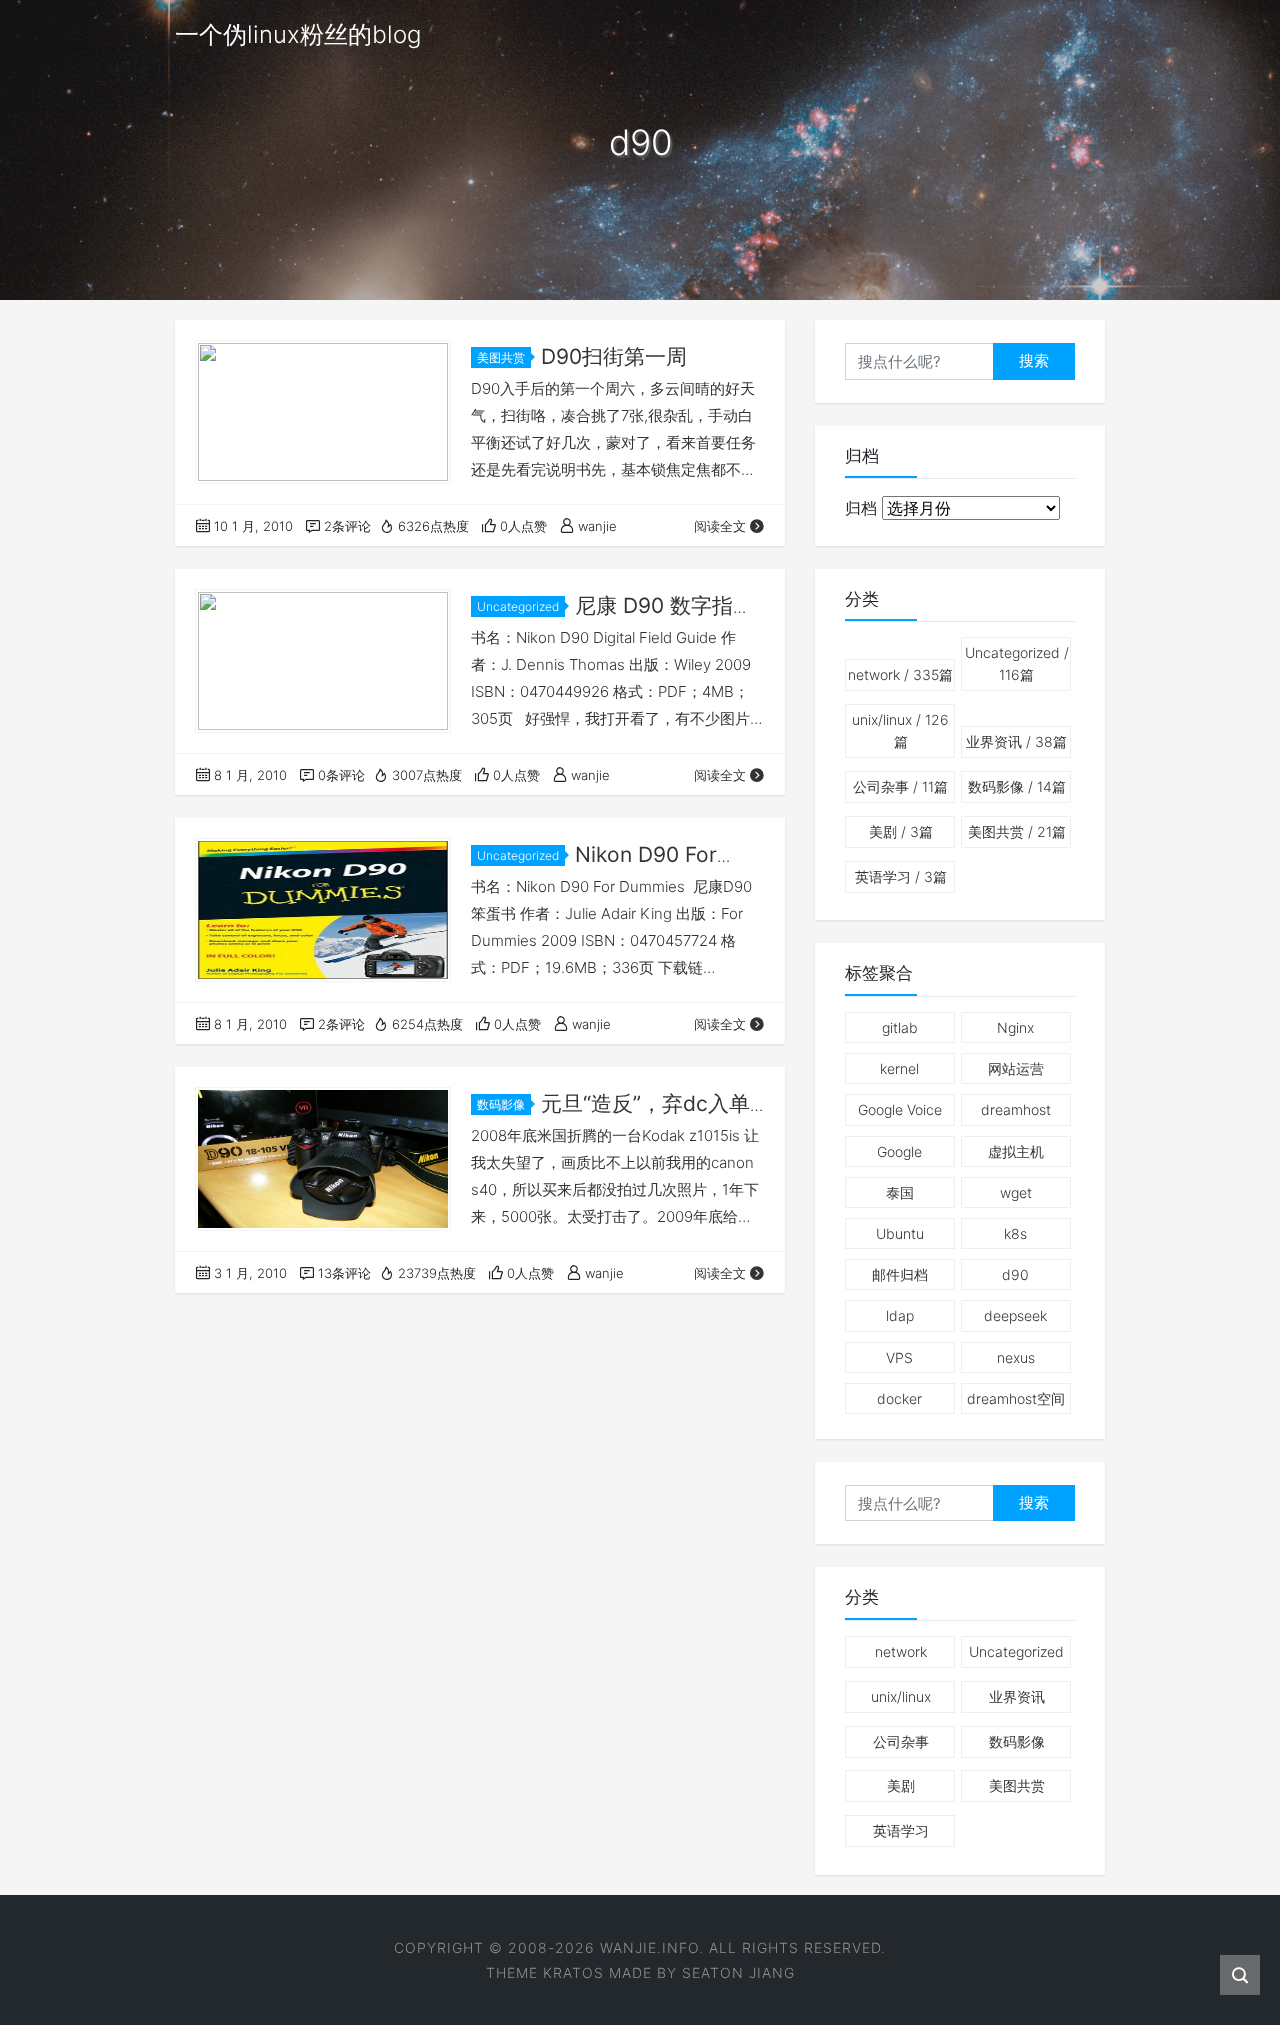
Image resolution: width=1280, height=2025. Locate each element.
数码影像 (501, 1104)
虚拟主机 (1016, 1151)
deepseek (1015, 1315)
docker (899, 1398)
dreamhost (1016, 1109)
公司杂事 (900, 786)
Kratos (573, 1972)
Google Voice (900, 1109)
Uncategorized (518, 606)
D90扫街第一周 (614, 356)
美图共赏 (501, 357)
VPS (899, 1357)
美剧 (901, 831)
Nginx (1015, 1027)
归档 (861, 508)
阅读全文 (720, 526)
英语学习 (901, 876)
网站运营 (1016, 1068)
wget (1016, 1192)
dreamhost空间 (1016, 1398)
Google (899, 1151)
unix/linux (900, 730)
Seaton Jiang (738, 1972)
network (900, 674)
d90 (1015, 1274)
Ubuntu (900, 1233)
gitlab (900, 1027)
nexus (1016, 1357)
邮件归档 (900, 1274)
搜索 (1034, 360)
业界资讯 (1016, 741)
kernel (899, 1068)
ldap (900, 1315)
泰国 (900, 1192)
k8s (1015, 1233)
